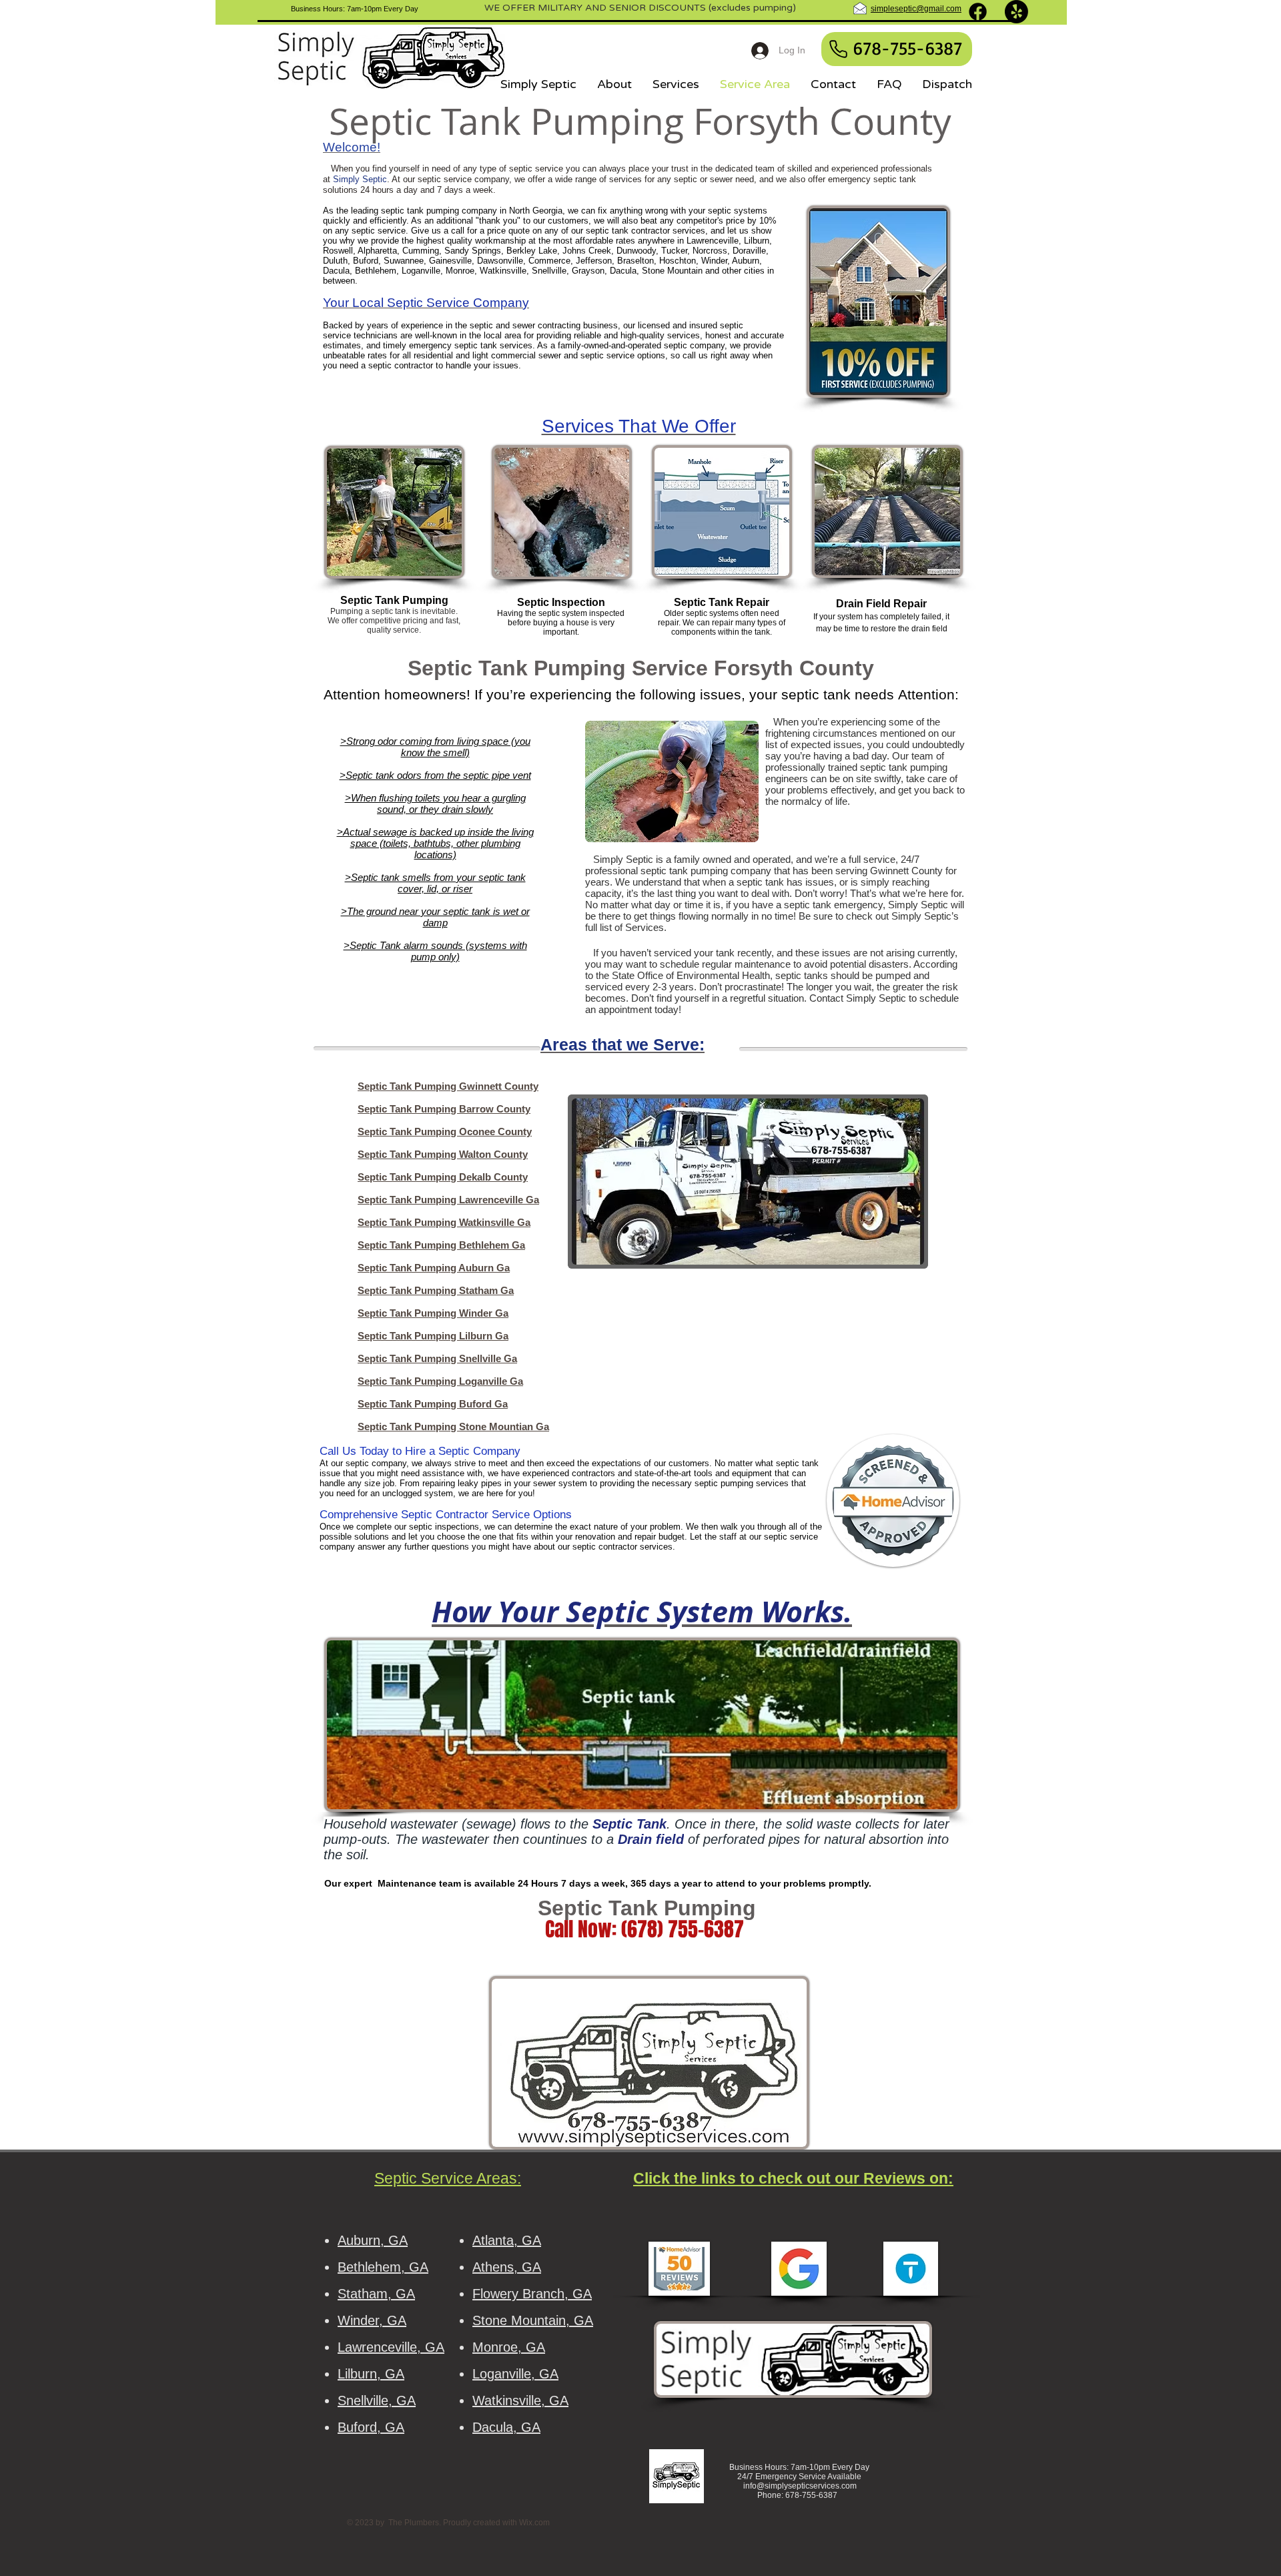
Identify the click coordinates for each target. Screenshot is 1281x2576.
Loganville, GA (515, 2374)
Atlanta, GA (507, 2240)
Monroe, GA (509, 2347)
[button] (748, 1182)
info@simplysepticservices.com (800, 2486)
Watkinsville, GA (520, 2400)
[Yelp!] (1016, 12)
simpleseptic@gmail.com (916, 9)
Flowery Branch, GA (532, 2294)
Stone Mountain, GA (533, 2320)
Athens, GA (507, 2267)
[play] (896, 1253)
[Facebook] (978, 12)
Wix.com (534, 2523)
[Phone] (838, 49)
